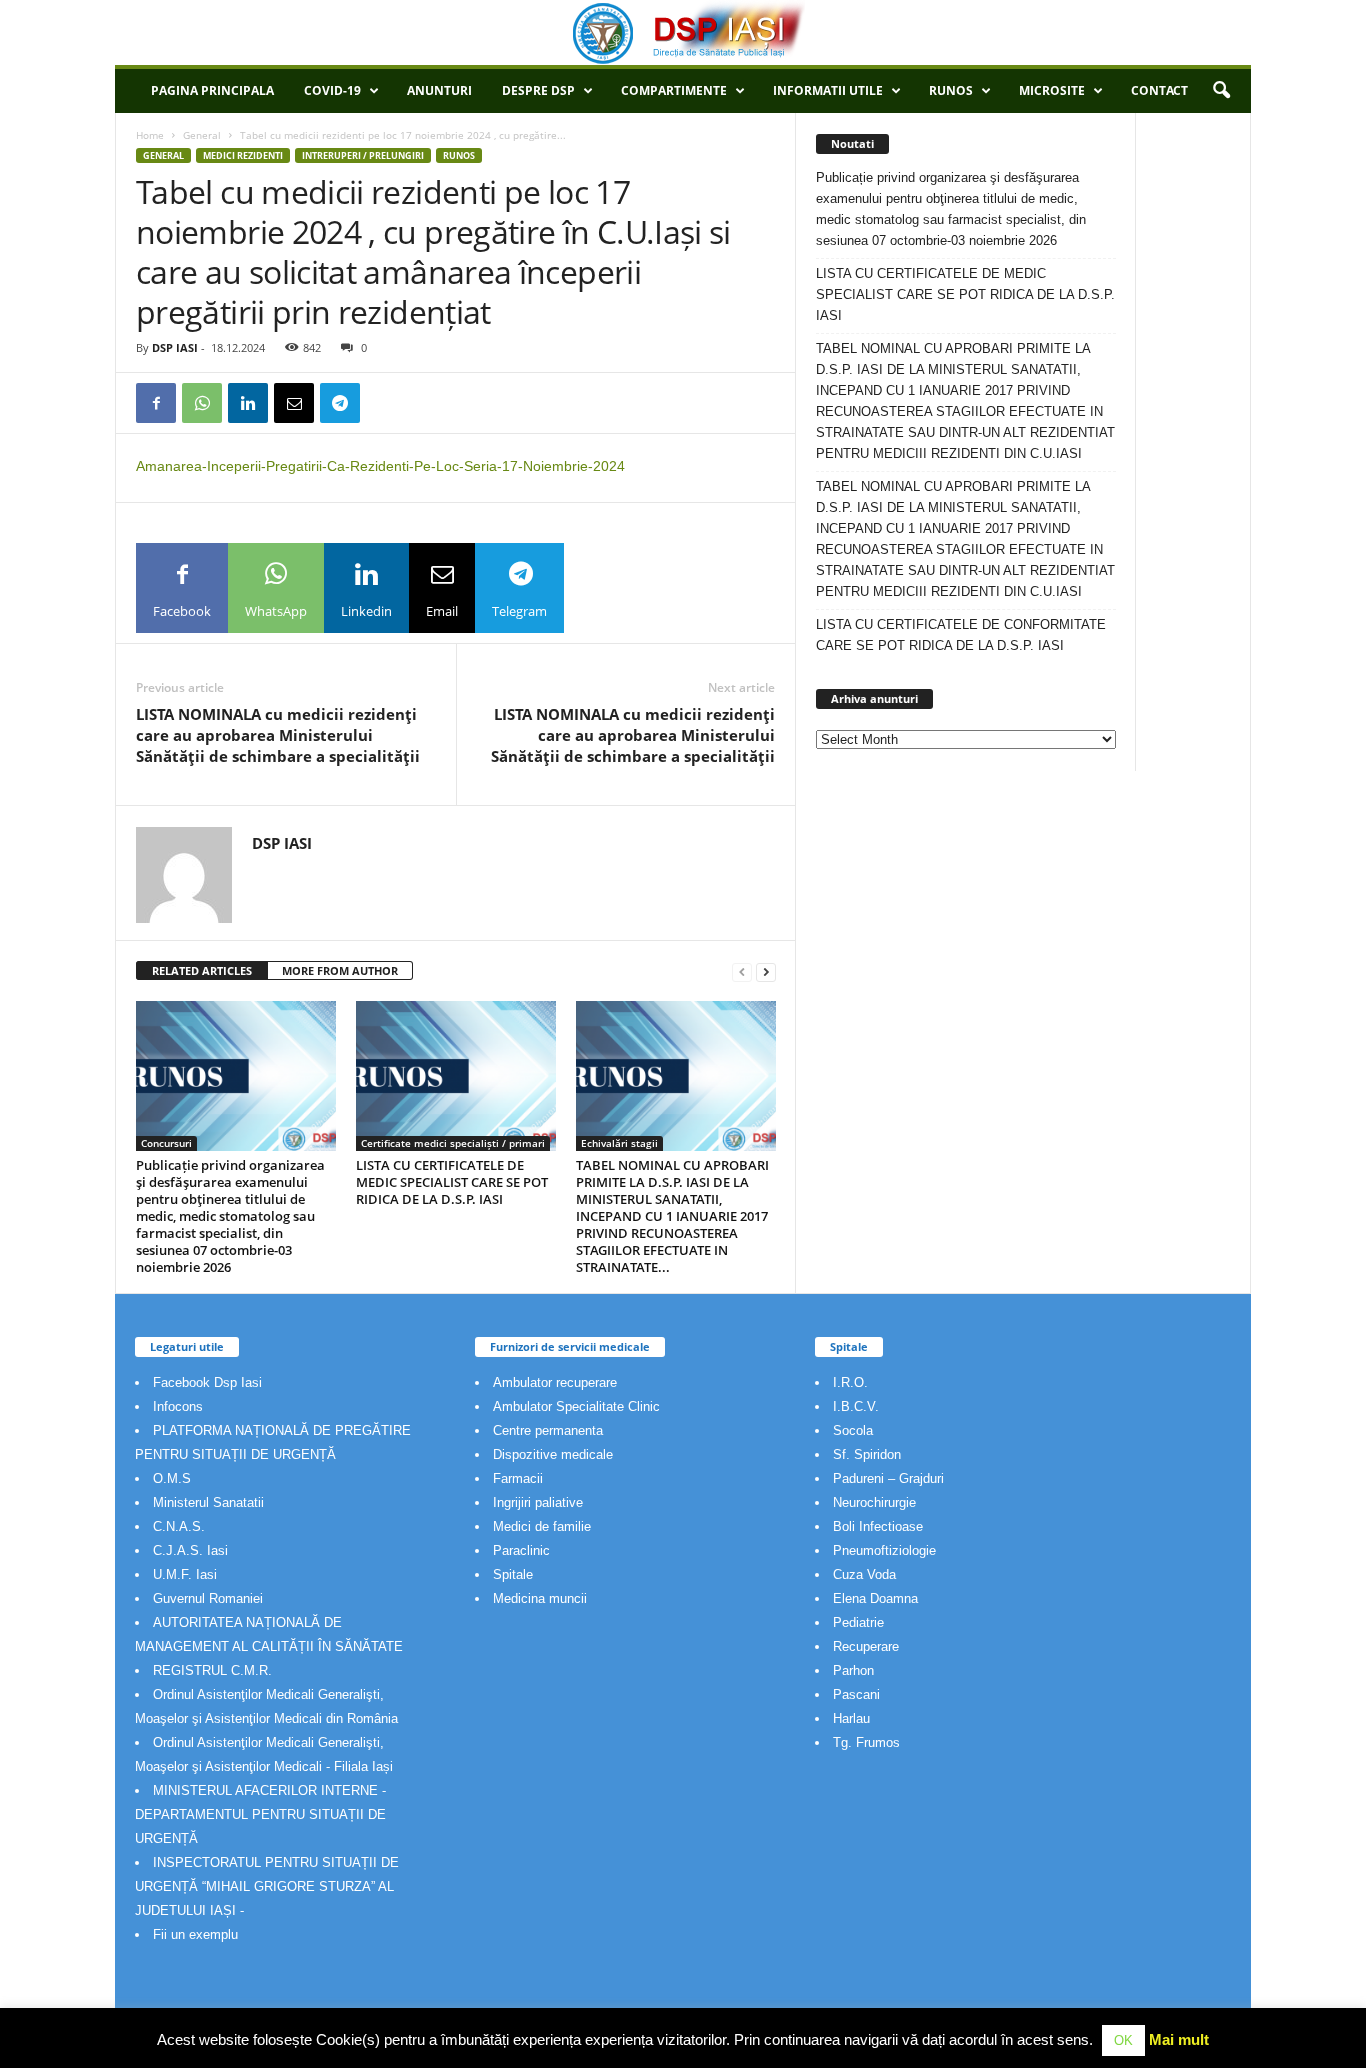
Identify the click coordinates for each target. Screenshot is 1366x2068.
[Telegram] (340, 403)
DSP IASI (175, 347)
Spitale (513, 1574)
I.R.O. (850, 1382)
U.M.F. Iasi (185, 1574)
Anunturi (439, 90)
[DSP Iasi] (683, 32)
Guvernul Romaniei (208, 1598)
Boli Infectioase (878, 1526)
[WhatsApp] (202, 403)
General (202, 135)
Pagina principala (212, 90)
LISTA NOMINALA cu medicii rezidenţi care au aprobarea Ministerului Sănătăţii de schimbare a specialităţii (278, 735)
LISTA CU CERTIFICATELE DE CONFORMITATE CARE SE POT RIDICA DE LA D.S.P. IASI (961, 635)
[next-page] (766, 971)
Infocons (178, 1406)
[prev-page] (742, 971)
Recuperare (866, 1646)
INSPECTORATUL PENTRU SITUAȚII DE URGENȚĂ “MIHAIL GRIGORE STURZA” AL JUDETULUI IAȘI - (267, 1886)
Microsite (1052, 90)
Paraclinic (521, 1550)
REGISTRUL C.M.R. (212, 1670)
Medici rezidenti (243, 155)
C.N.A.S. (179, 1526)
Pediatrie (858, 1622)
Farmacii (518, 1478)
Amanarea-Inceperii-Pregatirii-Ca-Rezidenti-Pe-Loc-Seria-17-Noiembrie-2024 (380, 466)
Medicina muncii (540, 1598)
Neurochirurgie (874, 1502)
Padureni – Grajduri (888, 1478)
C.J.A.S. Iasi (190, 1550)
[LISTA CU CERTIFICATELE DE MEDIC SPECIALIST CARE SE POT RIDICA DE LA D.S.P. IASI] (456, 1076)
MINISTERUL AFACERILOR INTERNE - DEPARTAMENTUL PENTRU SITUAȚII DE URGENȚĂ (260, 1814)
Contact (1159, 90)
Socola (853, 1430)
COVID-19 (332, 90)
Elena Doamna (875, 1598)
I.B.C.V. (856, 1406)
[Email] (294, 403)
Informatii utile (828, 90)
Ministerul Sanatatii (208, 1502)
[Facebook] (156, 403)
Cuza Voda (864, 1574)
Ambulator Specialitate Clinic (576, 1406)
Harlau (851, 1718)
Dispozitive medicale (553, 1454)
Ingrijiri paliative (538, 1502)
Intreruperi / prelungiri (363, 155)
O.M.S (172, 1478)
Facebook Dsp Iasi (207, 1382)
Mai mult (1179, 2039)
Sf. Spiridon (867, 1454)
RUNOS (951, 90)
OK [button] (1123, 2040)
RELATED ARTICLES (202, 970)
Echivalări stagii (619, 1143)
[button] (1221, 91)
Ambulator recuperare (555, 1382)
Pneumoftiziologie (884, 1550)
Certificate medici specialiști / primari (453, 1143)
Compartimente (674, 90)
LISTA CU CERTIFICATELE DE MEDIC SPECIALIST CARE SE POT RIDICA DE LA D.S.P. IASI (452, 1182)
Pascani (856, 1694)
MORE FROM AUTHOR (340, 970)
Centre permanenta (548, 1430)
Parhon (853, 1670)
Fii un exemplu (195, 1934)
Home (150, 135)
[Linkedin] (248, 403)
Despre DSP (538, 90)
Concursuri (166, 1143)
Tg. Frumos (866, 1742)
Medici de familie (542, 1526)
